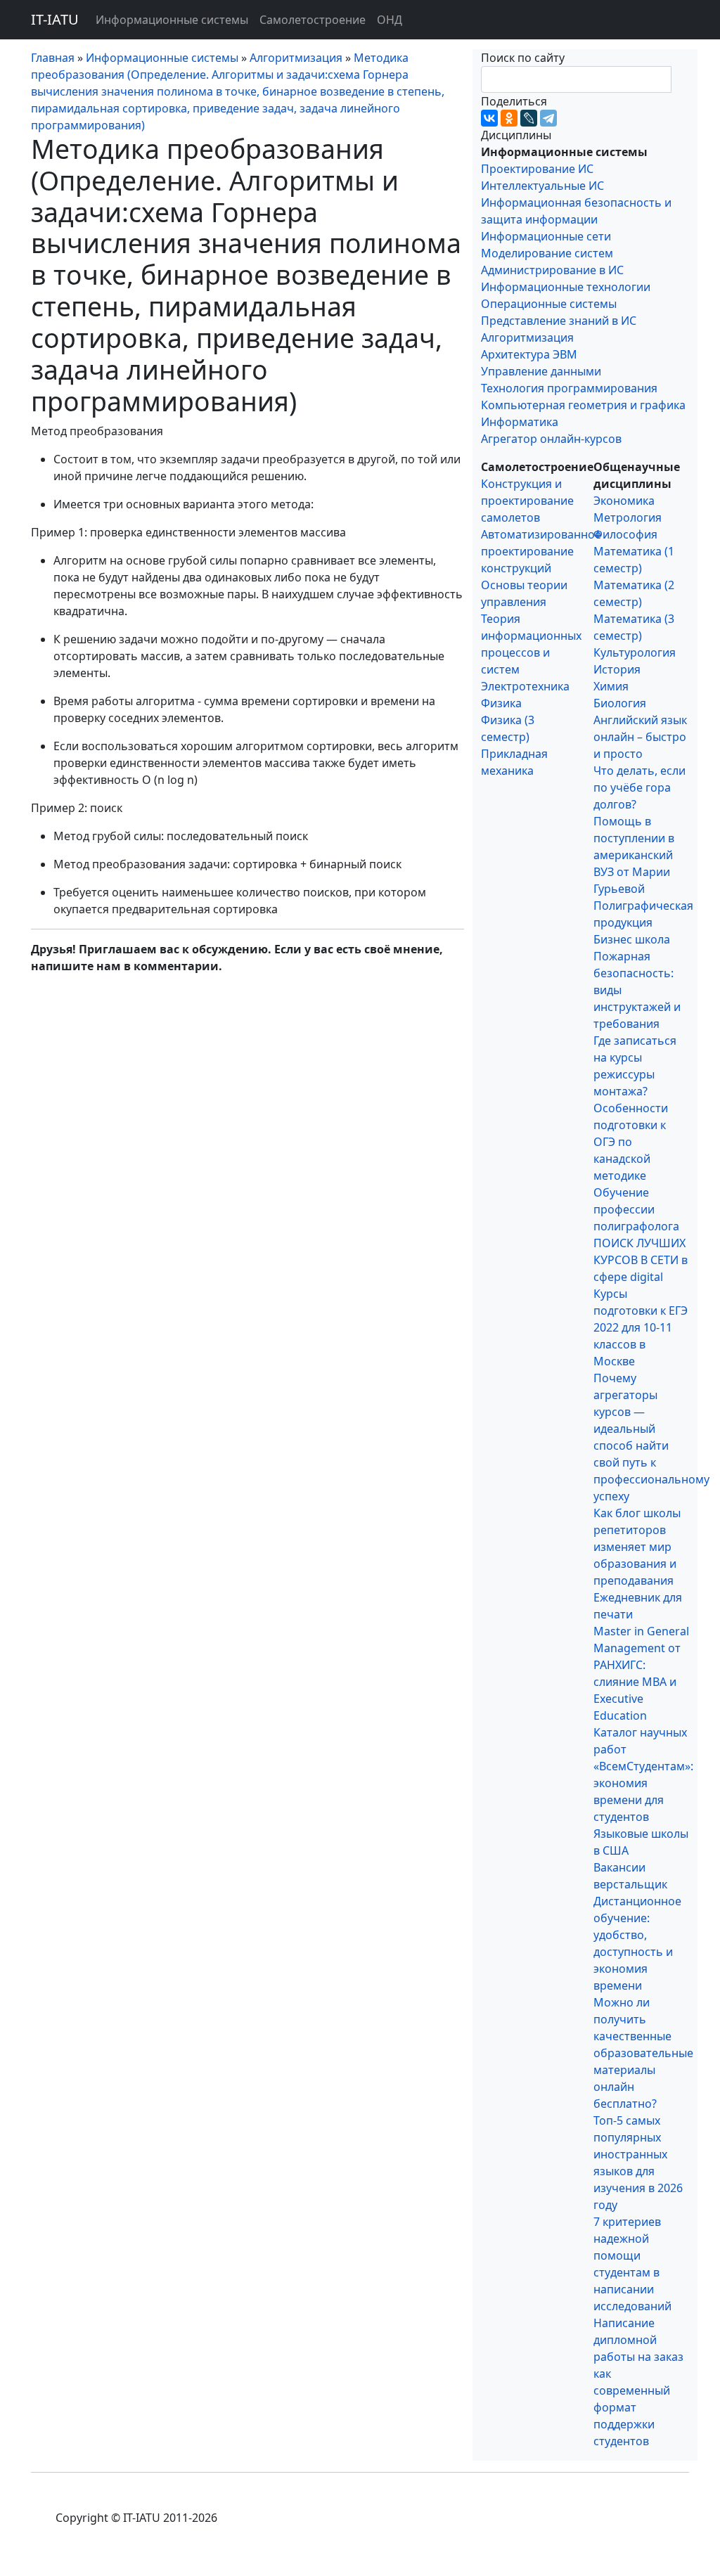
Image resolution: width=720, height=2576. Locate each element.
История (617, 669)
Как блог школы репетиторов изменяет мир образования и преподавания (637, 1547)
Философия (625, 534)
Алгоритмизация (527, 337)
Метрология (628, 517)
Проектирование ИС (537, 169)
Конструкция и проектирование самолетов (527, 501)
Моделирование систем (547, 253)
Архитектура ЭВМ (529, 354)
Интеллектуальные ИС (542, 186)
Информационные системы (172, 20)
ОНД (390, 20)
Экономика (624, 501)
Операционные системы (549, 304)
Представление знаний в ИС (559, 321)
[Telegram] (548, 118)
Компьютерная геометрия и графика (583, 405)
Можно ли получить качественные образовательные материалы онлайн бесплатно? (643, 2053)
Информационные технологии (566, 287)
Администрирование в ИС (552, 270)
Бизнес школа (632, 939)
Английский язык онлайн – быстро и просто (640, 737)
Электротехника (525, 686)
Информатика (520, 422)
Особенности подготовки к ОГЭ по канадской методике (631, 1142)
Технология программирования (569, 388)
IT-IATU (55, 19)
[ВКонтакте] (489, 118)
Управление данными (541, 371)
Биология (620, 703)
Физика (501, 703)
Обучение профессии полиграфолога (636, 1209)
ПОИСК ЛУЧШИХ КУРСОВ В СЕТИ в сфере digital (641, 1260)
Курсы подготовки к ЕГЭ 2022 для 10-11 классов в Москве (641, 1327)
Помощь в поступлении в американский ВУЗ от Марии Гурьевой (634, 855)
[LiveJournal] (529, 118)
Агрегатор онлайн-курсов (551, 439)
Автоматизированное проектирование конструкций (541, 551)
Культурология (635, 652)
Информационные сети (546, 236)
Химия (611, 686)
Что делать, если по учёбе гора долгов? (639, 787)
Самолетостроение (313, 20)
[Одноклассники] (509, 118)
